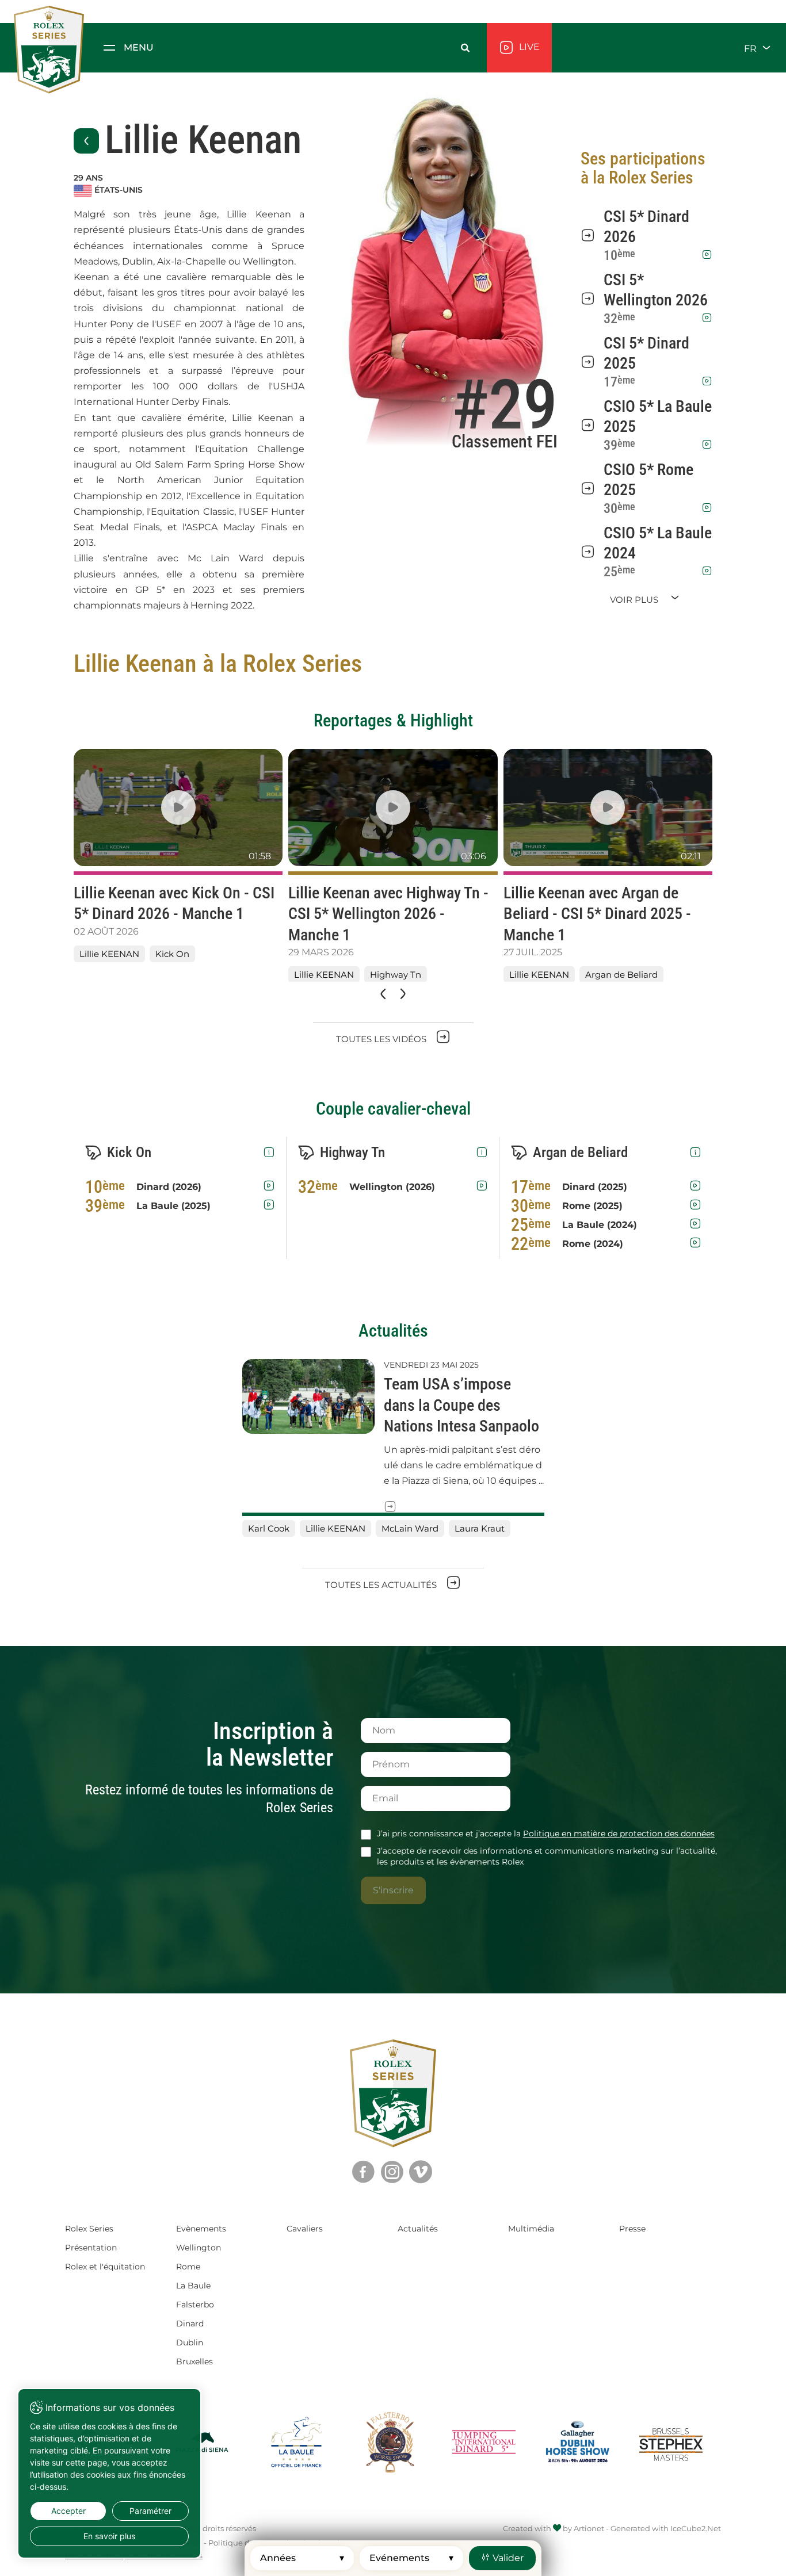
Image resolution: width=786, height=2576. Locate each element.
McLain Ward (410, 1528)
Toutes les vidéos (382, 1039)
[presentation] (382, 994)
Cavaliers (305, 2229)
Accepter (68, 2511)
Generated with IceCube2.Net (666, 2528)
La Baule (193, 2286)
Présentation (91, 2248)
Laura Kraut (480, 1528)
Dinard (190, 2324)
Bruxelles (194, 2361)
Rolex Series (89, 2229)
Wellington (199, 2248)
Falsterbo (195, 2305)
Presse (632, 2229)
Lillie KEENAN (109, 954)
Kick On (172, 954)
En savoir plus (109, 2536)
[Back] (86, 141)
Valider (507, 2558)
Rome (188, 2267)
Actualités (393, 1331)
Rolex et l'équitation (105, 2267)
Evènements (201, 2229)
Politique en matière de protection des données (619, 1834)
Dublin (190, 2342)
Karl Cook (269, 1528)
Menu (139, 47)
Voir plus (635, 600)
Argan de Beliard (621, 975)
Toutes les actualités (382, 1585)
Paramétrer (150, 2511)
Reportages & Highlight (393, 720)
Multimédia (531, 2229)
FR (751, 48)
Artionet (589, 2528)
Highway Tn (396, 975)
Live (528, 47)
